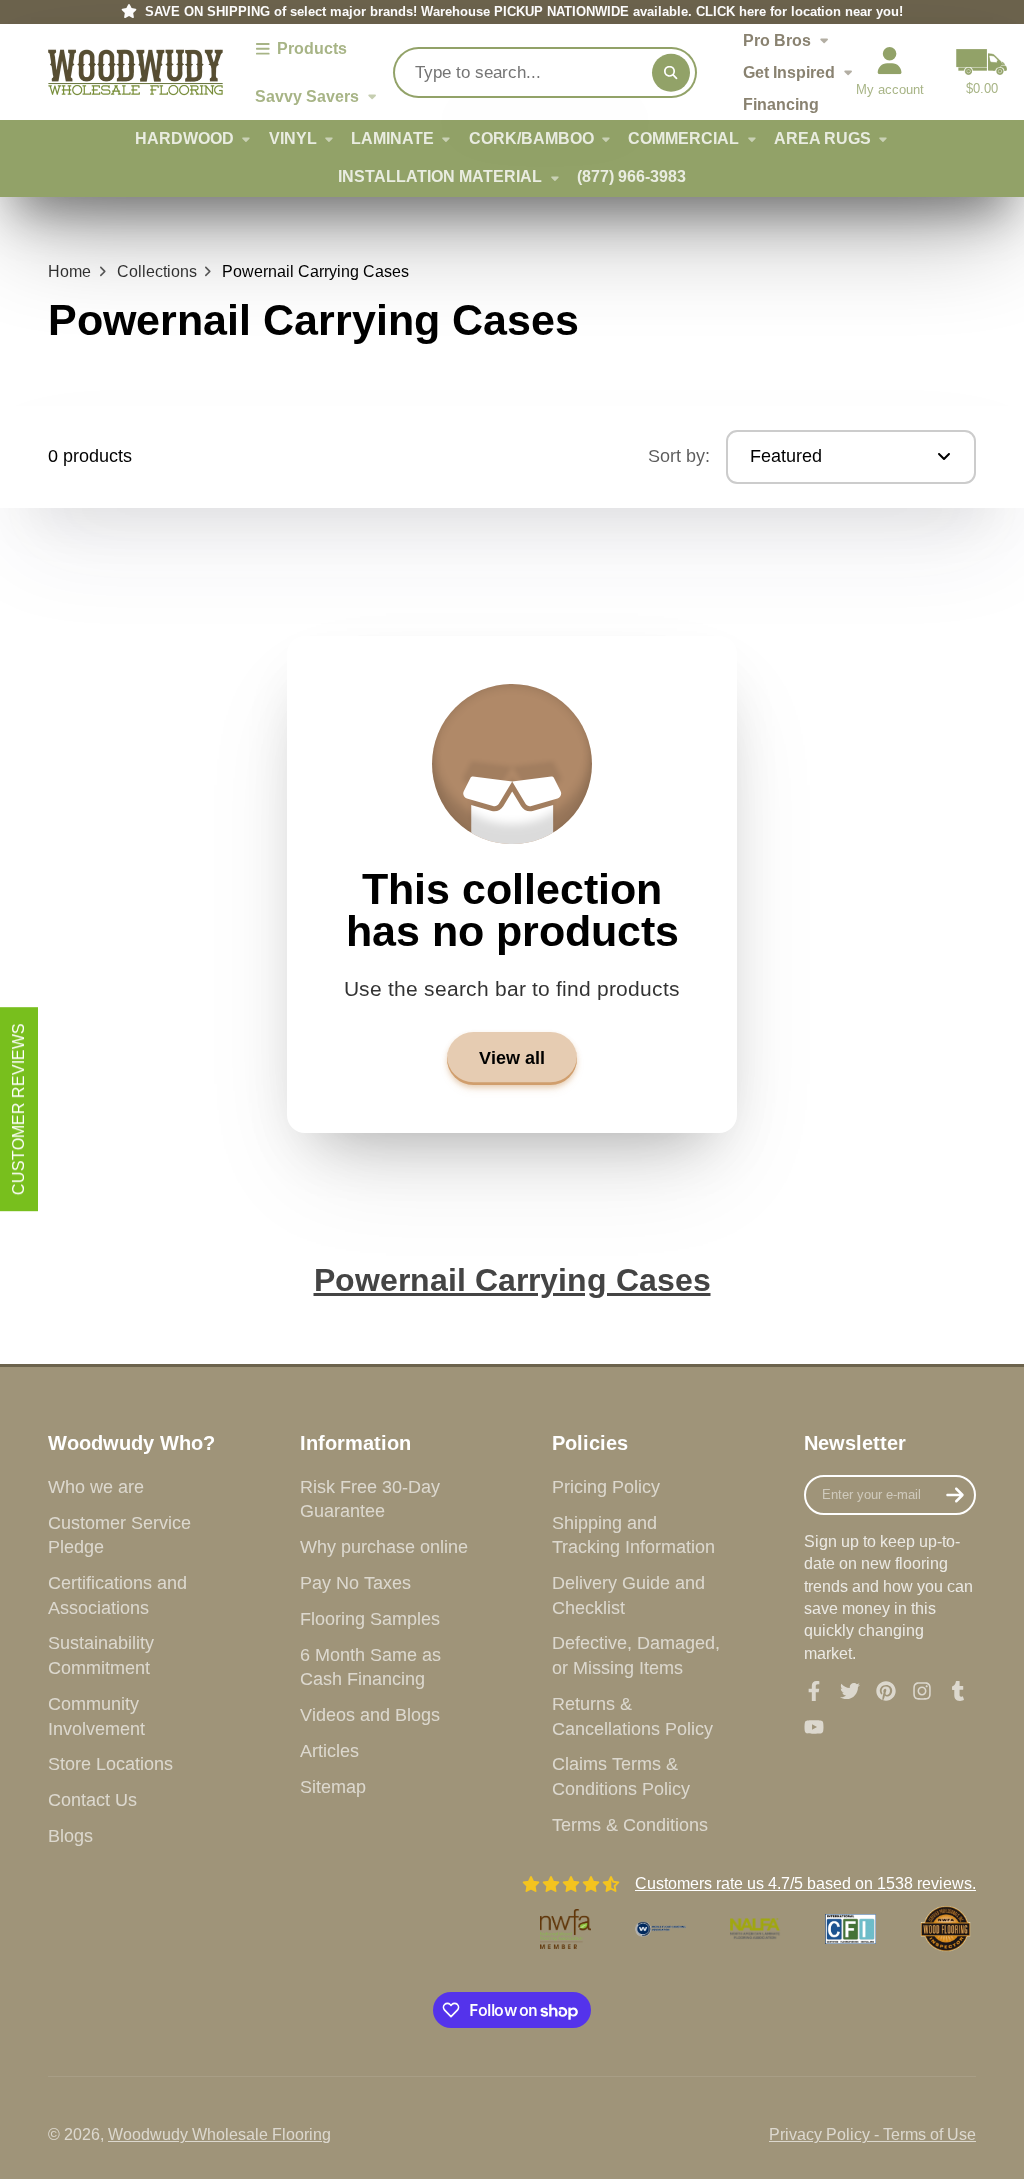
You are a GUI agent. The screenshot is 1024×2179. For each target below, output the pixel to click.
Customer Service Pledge (119, 1535)
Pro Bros (777, 40)
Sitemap (333, 1787)
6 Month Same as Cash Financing (370, 1667)
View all (512, 1057)
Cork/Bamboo (531, 138)
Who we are (96, 1487)
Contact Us (92, 1800)
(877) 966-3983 (631, 176)
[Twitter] (850, 1691)
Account (890, 72)
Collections (157, 271)
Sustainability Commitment (101, 1655)
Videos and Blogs (370, 1715)
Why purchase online (384, 1547)
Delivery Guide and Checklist (628, 1595)
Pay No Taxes (355, 1583)
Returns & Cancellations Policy (632, 1716)
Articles (329, 1751)
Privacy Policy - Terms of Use (872, 2134)
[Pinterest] (886, 1691)
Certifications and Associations (117, 1595)
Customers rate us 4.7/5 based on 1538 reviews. (805, 1883)
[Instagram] (922, 1691)
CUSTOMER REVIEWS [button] (18, 1109)
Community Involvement (96, 1716)
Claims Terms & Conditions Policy (621, 1776)
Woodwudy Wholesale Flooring (219, 2134)
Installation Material (440, 176)
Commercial (683, 138)
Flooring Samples (370, 1619)
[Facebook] (814, 1691)
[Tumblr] (958, 1691)
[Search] (671, 72)
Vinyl (293, 138)
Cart (981, 72)
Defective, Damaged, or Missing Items (636, 1655)
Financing (781, 104)
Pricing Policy (606, 1487)
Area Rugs (822, 138)
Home (69, 271)
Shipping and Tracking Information (633, 1535)
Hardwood (184, 138)
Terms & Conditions (630, 1825)
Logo (135, 72)
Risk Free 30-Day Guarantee (370, 1499)
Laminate (392, 138)
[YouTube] (814, 1727)
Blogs (70, 1836)
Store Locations (110, 1764)
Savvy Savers (307, 96)
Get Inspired (789, 72)
